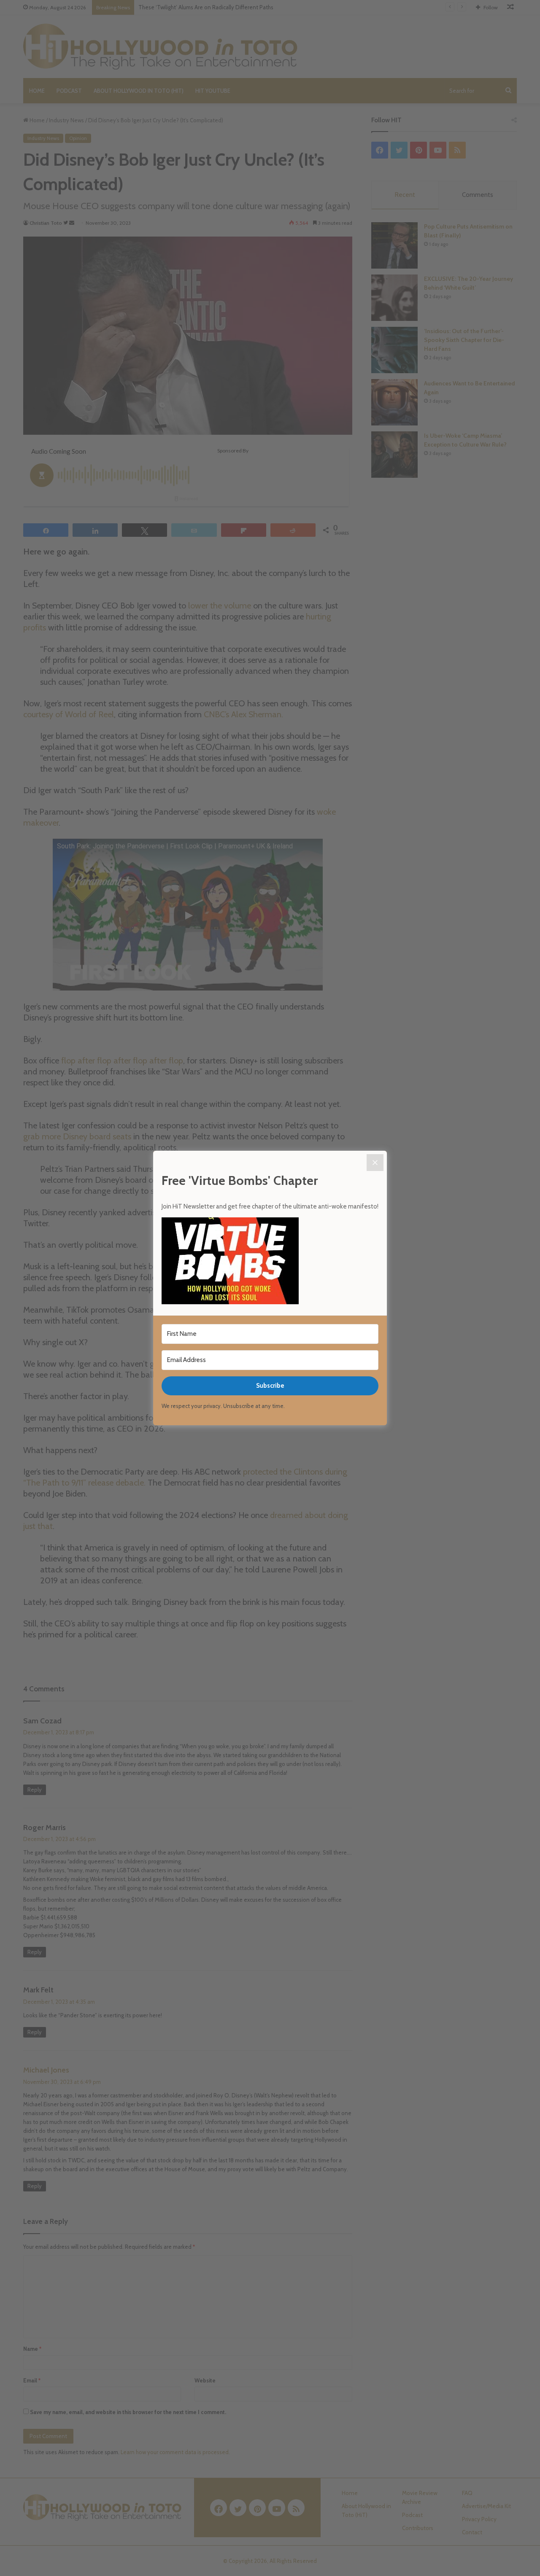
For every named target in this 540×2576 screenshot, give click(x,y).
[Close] (375, 1163)
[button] (270, 1262)
